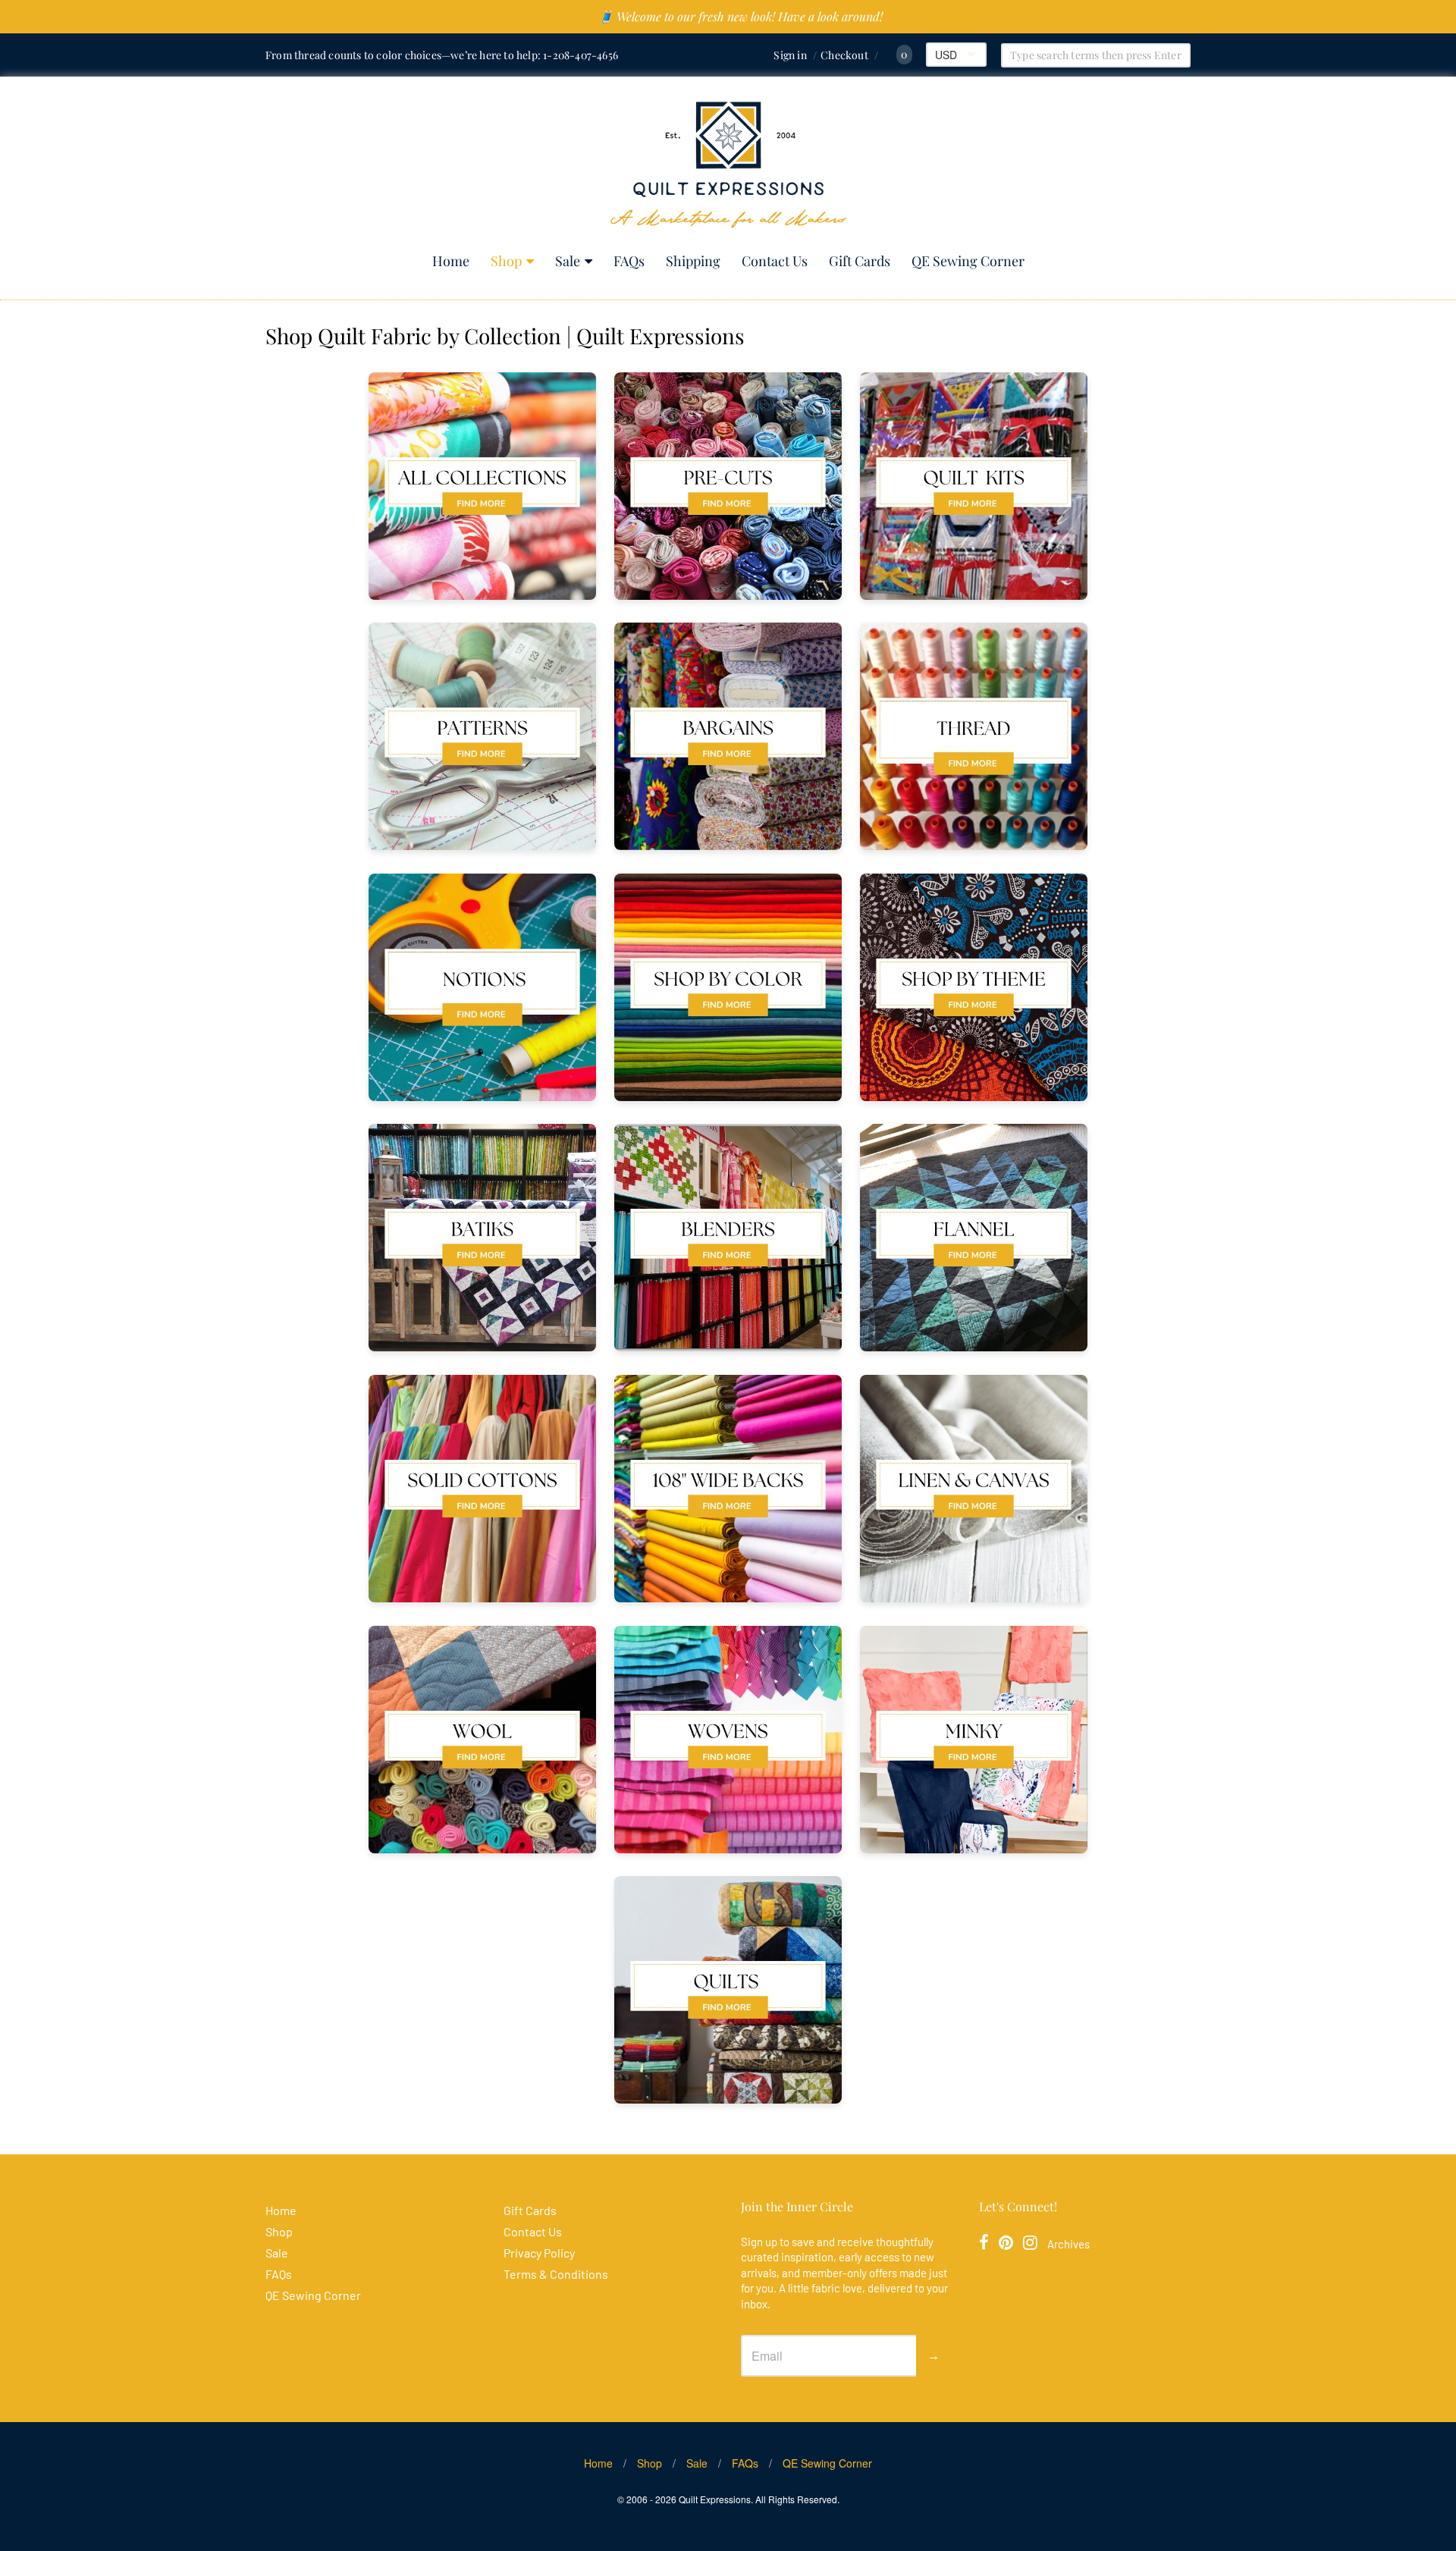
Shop (506, 261)
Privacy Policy (539, 2253)
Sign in (790, 55)
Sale (568, 261)
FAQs (629, 261)
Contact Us (775, 261)
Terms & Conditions (556, 2274)
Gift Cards (860, 261)
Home (451, 261)
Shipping (693, 261)
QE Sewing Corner (968, 261)
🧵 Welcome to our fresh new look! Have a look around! (741, 16)
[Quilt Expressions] (728, 165)
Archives (1068, 2244)
